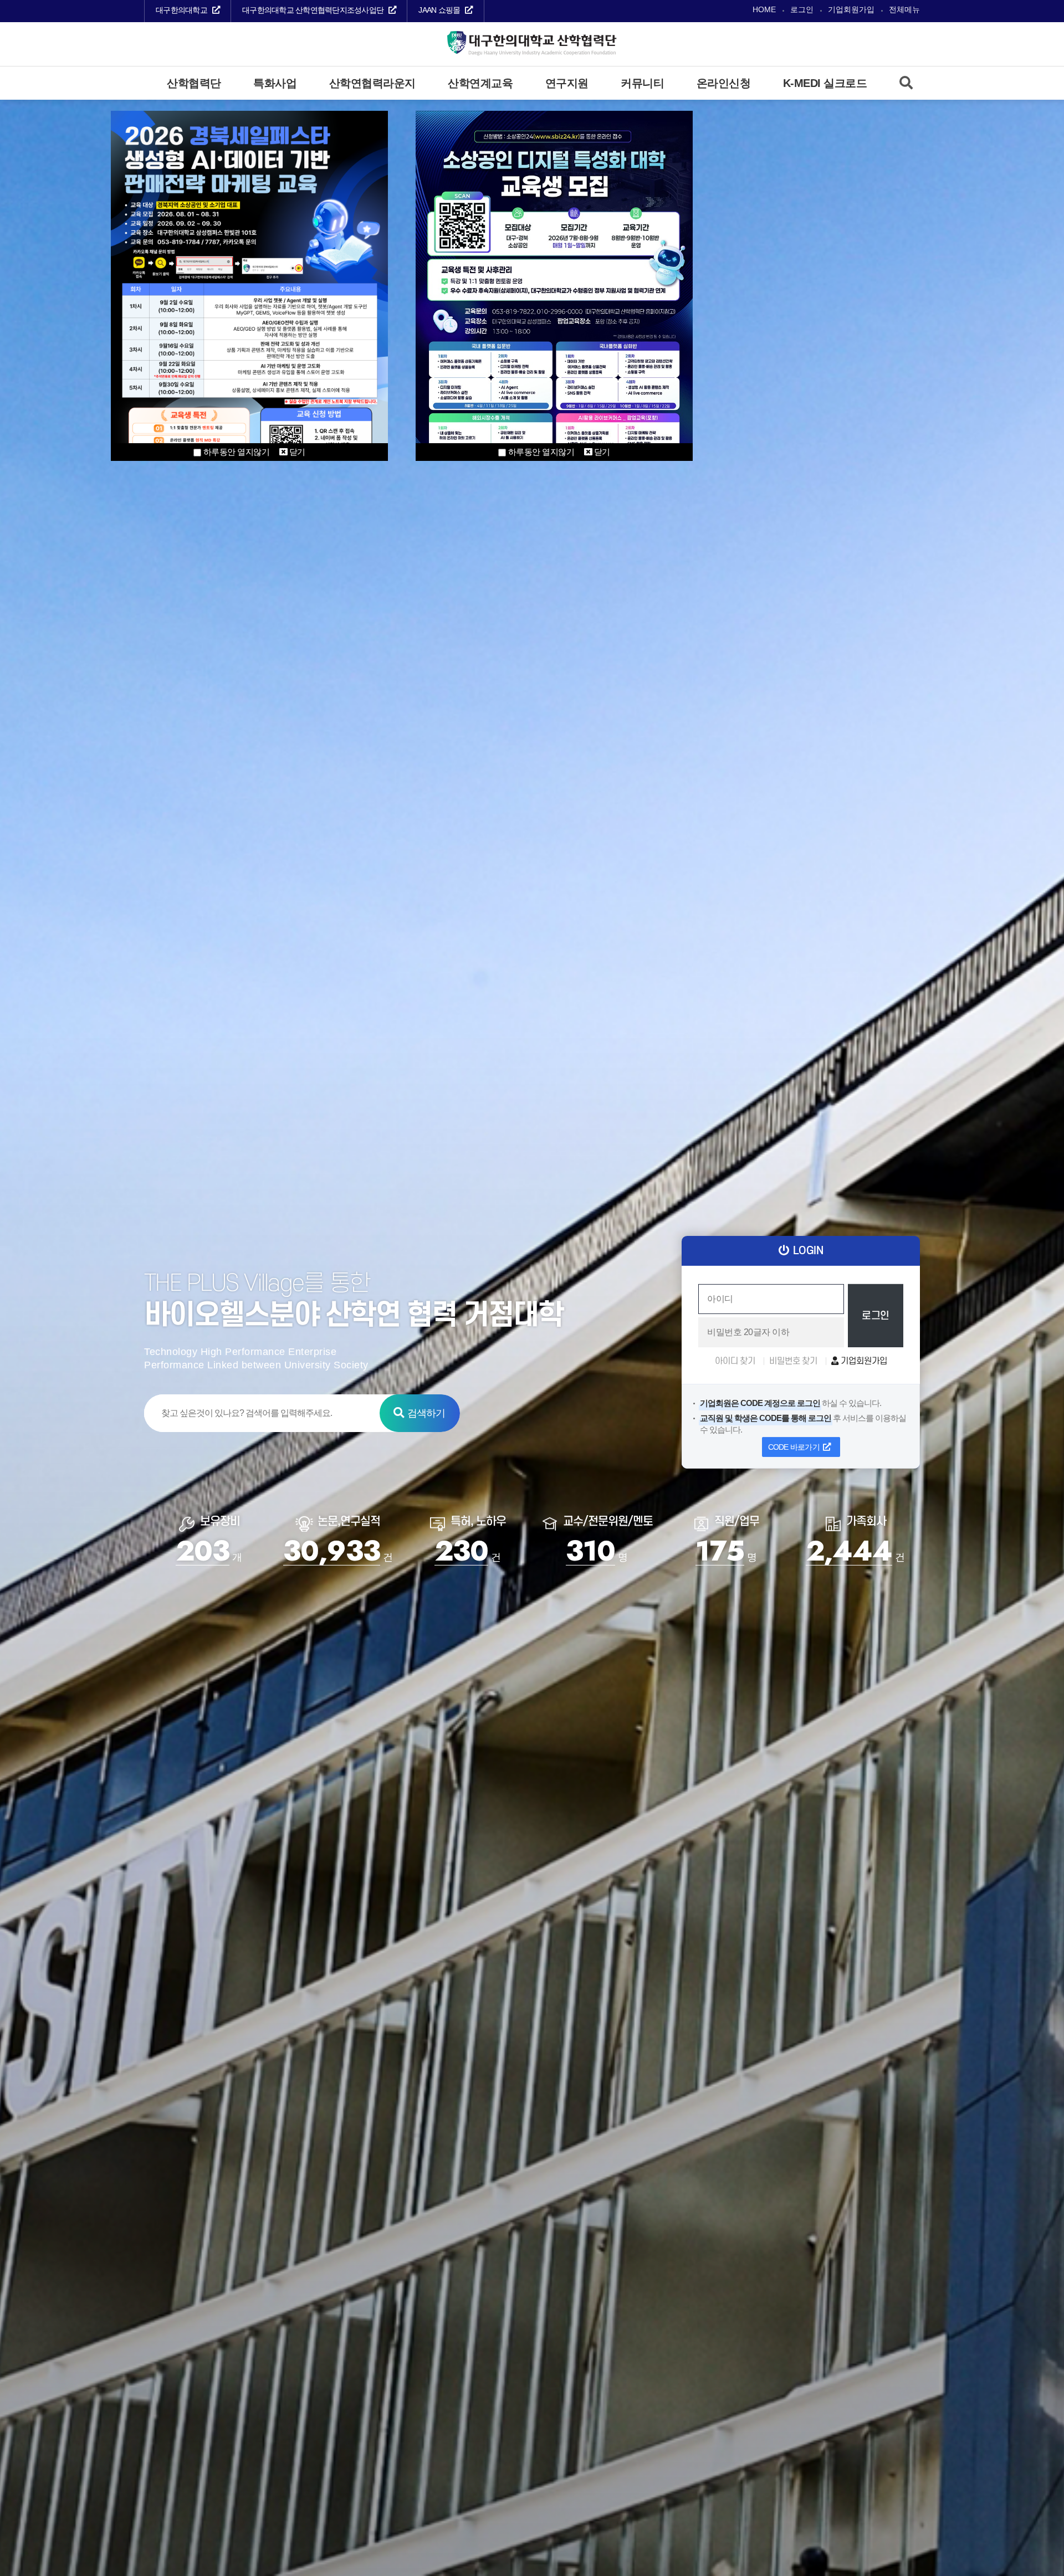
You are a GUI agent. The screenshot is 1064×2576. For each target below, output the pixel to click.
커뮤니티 (642, 83)
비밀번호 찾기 (793, 1361)
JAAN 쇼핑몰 (439, 10)
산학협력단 (194, 83)
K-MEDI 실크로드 (825, 83)
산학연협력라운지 (372, 83)
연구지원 (567, 83)
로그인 (802, 10)
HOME (764, 10)
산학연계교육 (480, 83)
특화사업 (275, 83)
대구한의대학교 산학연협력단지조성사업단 (313, 10)
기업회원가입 (851, 10)
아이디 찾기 (735, 1361)
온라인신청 (724, 83)
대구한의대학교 (181, 10)
